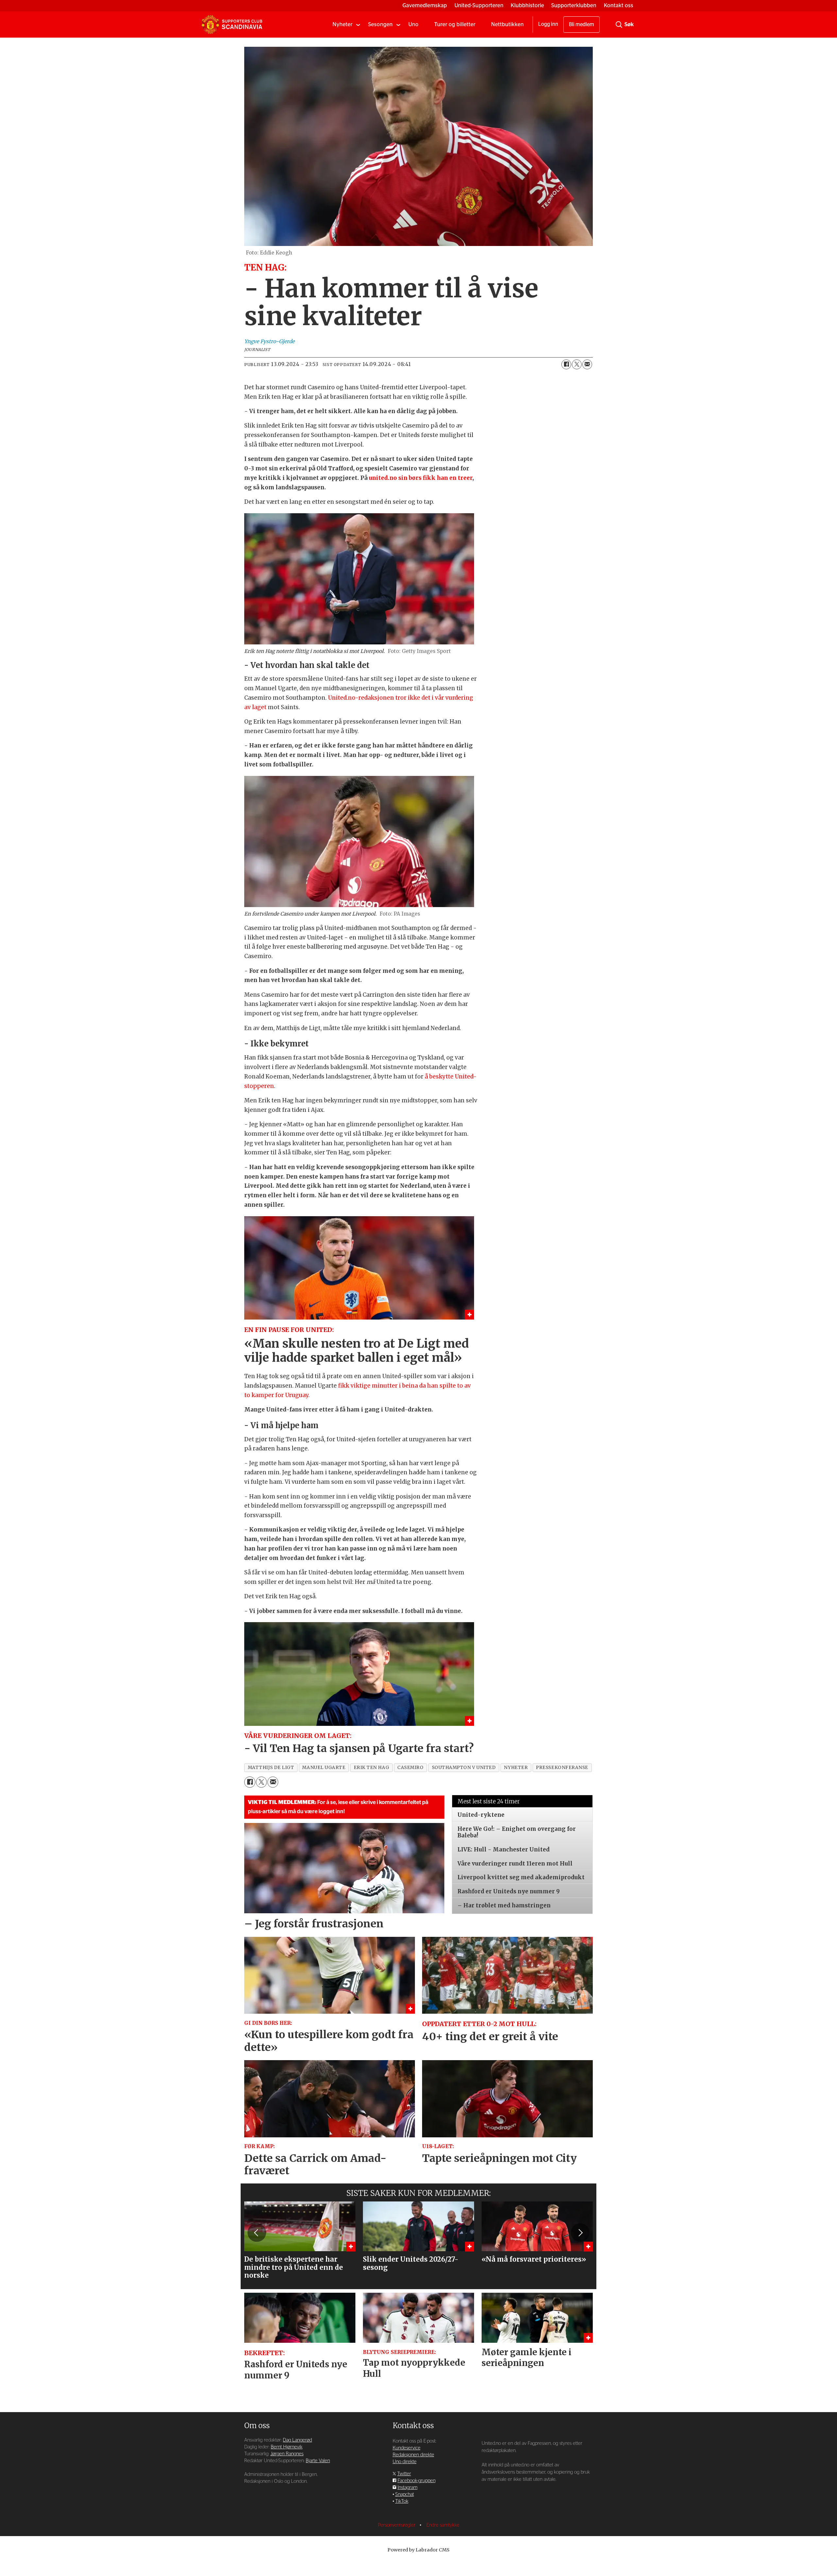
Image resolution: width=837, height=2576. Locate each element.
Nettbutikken (507, 24)
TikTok (402, 2501)
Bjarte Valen (318, 2461)
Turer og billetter (455, 24)
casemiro (410, 1768)
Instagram (408, 2488)
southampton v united (464, 1768)
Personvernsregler (397, 2525)
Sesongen (380, 24)
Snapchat (405, 2494)
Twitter (404, 2474)
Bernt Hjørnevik (287, 2447)
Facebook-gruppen (417, 2481)
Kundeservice (407, 2448)
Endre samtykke (443, 2525)
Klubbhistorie (527, 5)
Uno (413, 24)
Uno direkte (405, 2462)
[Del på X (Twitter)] (577, 364)
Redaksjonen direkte (413, 2455)
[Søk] (619, 25)
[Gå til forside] (232, 25)
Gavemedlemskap (425, 5)
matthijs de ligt (271, 1768)
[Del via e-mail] (587, 364)
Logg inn (548, 24)
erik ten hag (372, 1768)
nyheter (516, 1768)
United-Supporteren (479, 5)
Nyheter (342, 24)
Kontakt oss (619, 5)
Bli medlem (581, 25)
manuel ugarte (324, 1768)
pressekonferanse (562, 1768)
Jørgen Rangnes (287, 2454)
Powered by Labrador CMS (418, 2550)
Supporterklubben (574, 5)
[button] (257, 2233)
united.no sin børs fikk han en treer (421, 478)
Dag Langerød (297, 2440)
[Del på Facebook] (566, 364)
